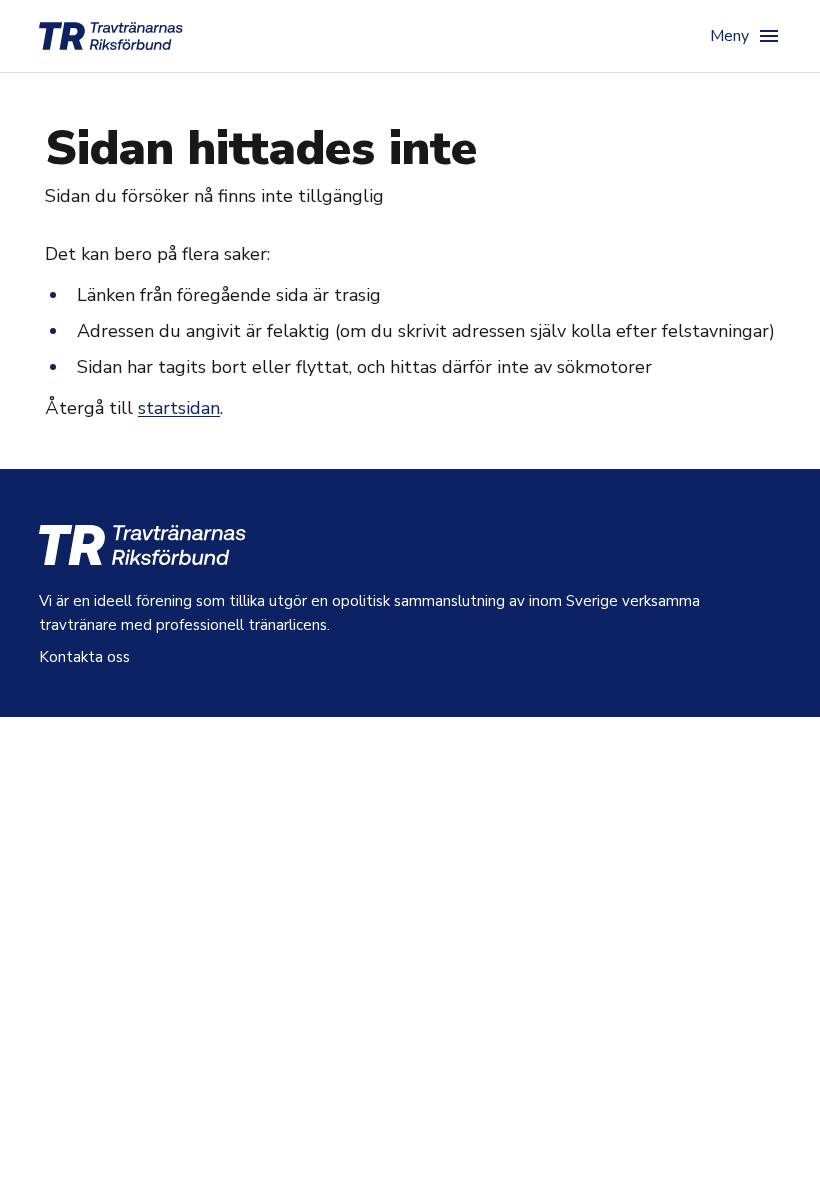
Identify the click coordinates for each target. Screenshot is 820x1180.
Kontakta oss (84, 657)
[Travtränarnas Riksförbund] (111, 36)
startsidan (179, 408)
